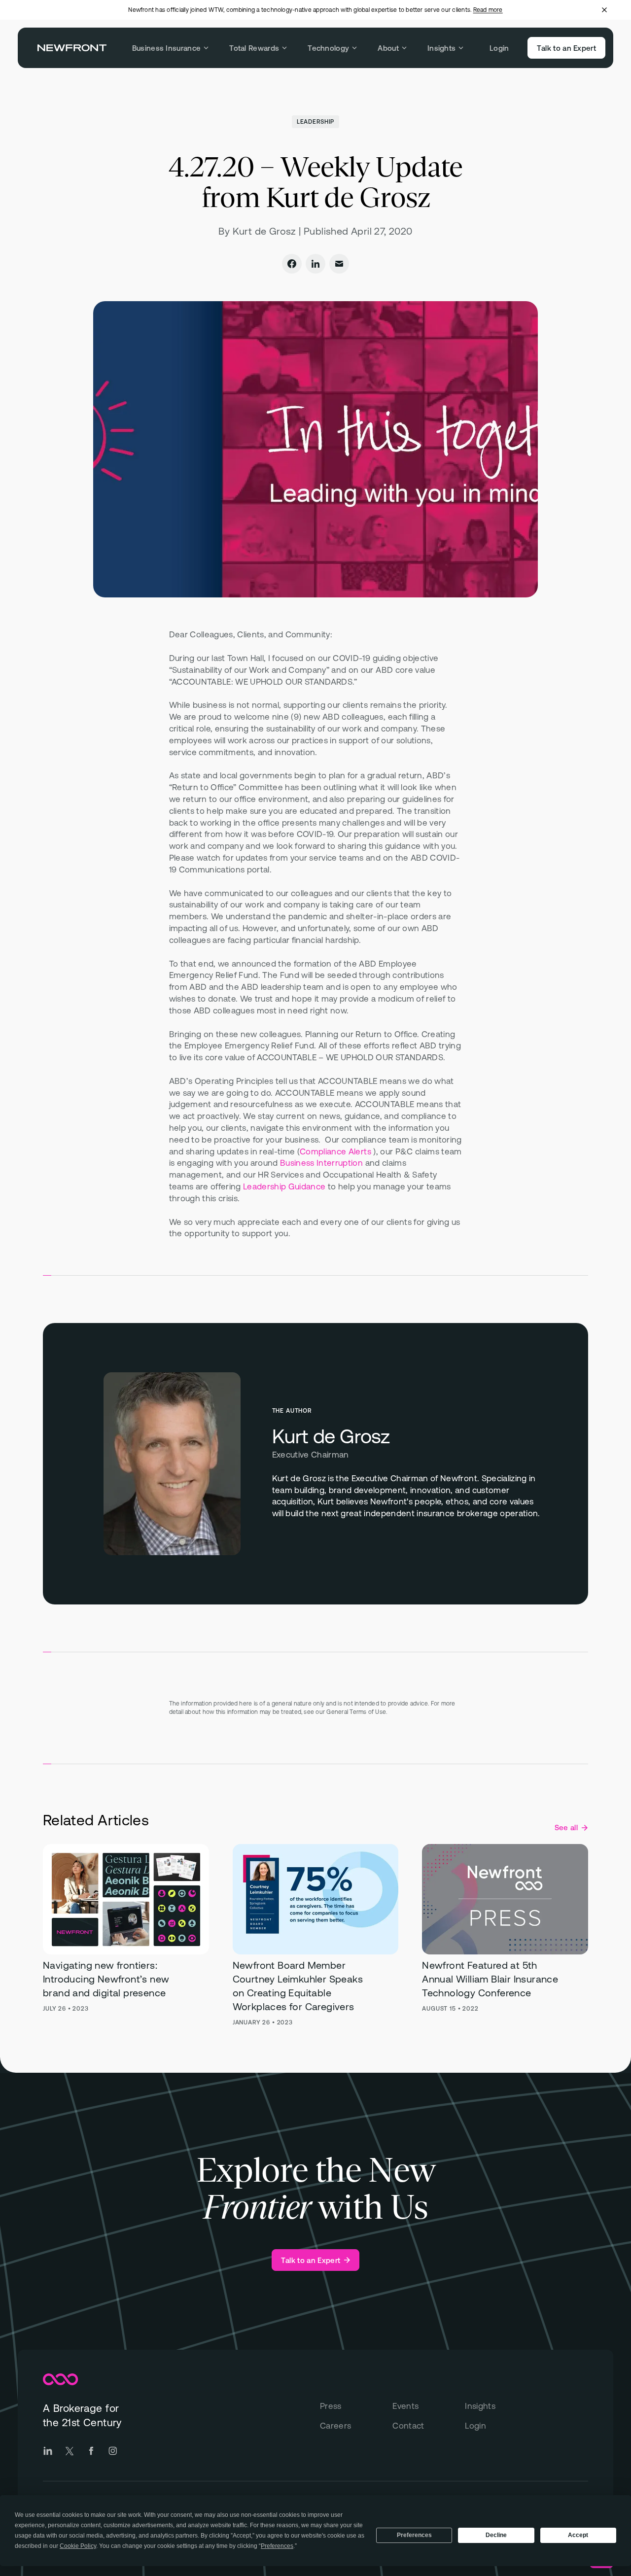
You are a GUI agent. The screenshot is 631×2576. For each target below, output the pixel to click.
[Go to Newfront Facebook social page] (91, 2451)
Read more (488, 10)
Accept (578, 2535)
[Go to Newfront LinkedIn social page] (48, 2451)
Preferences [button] (277, 2546)
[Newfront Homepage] (72, 48)
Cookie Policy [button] (78, 2546)
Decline (496, 2535)
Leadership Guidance (284, 1186)
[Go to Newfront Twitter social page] (70, 2451)
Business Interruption (321, 1163)
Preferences (414, 2535)
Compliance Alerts (335, 1151)
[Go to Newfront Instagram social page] (113, 2451)
